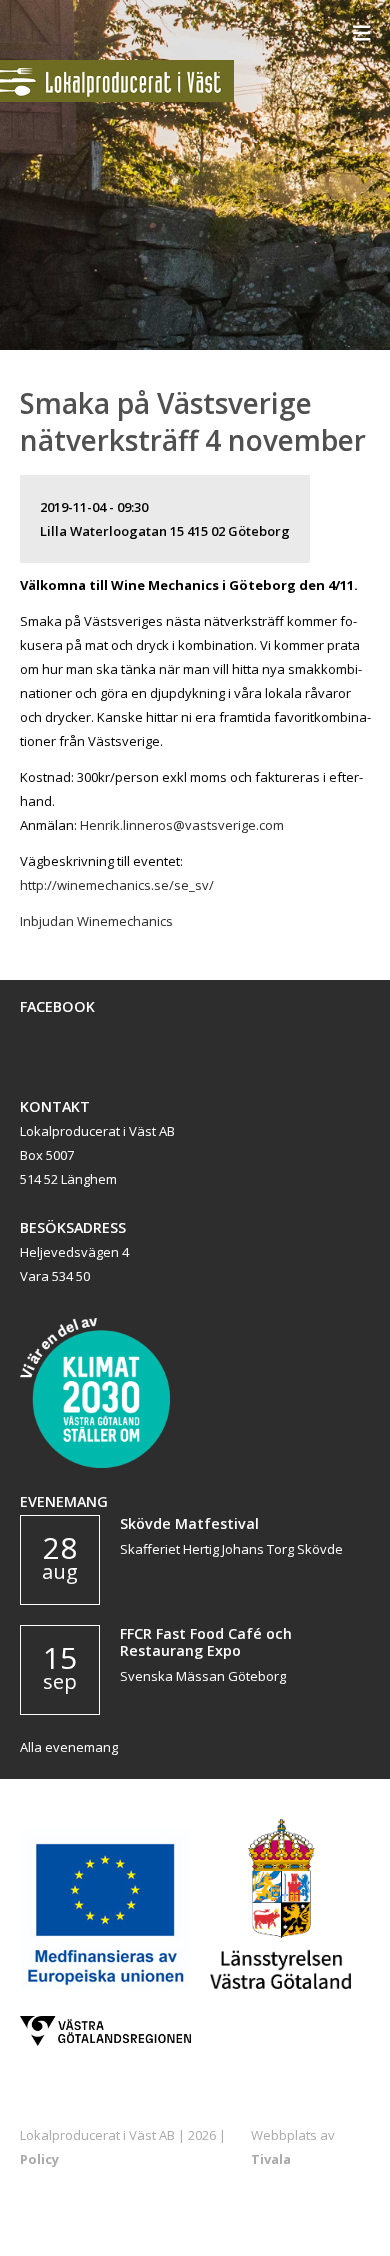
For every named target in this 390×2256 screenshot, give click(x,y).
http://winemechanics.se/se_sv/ (117, 885)
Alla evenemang (69, 1747)
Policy (39, 2159)
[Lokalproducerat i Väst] (117, 97)
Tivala (271, 2159)
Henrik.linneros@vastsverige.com (182, 825)
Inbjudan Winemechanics (96, 921)
